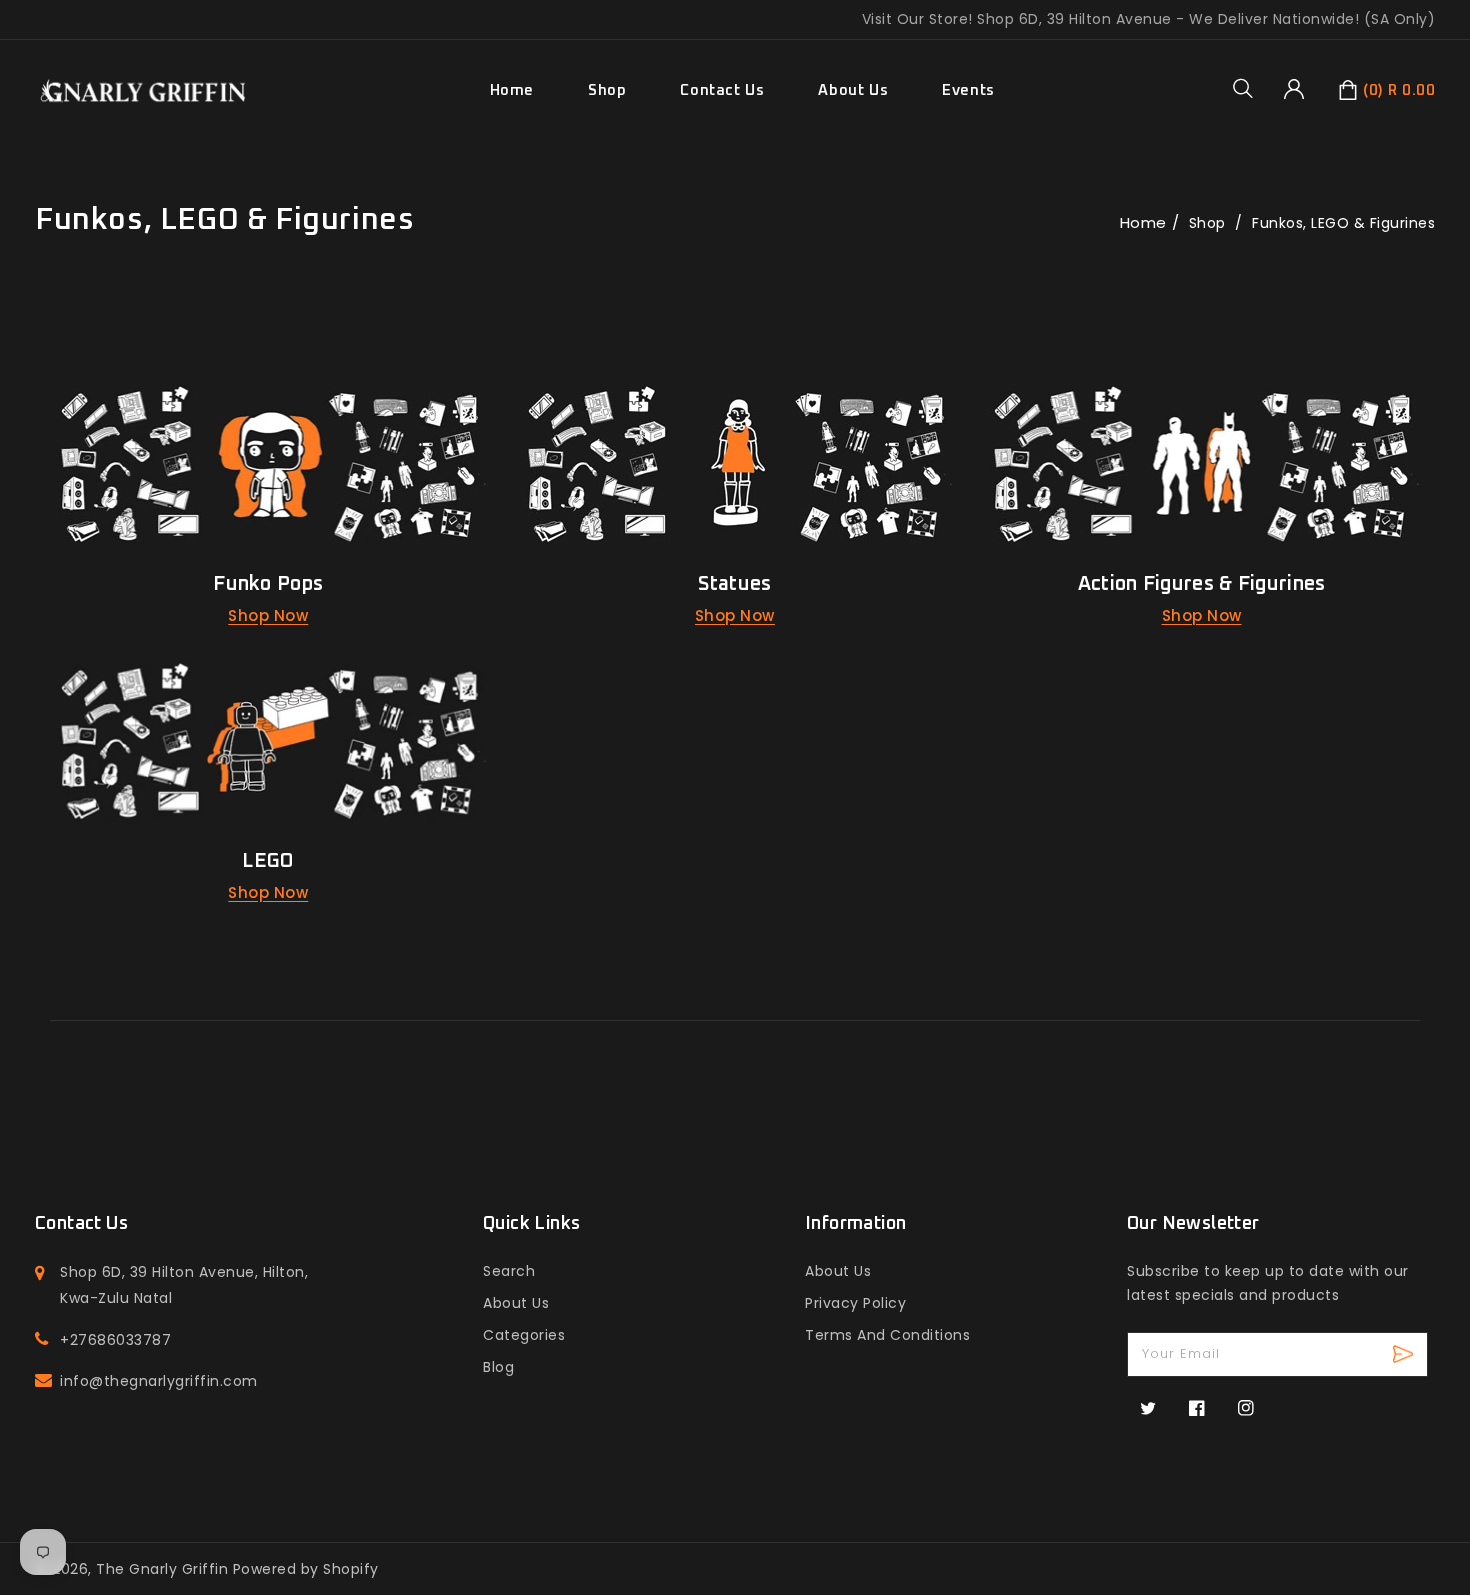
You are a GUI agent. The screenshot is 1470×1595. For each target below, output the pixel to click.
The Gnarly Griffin (162, 1569)
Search (509, 1271)
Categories (524, 1335)
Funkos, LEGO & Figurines (1343, 223)
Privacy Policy (855, 1303)
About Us (516, 1303)
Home (1143, 222)
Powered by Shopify (306, 1569)
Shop (607, 90)
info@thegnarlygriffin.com (159, 1381)
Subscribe (1405, 1354)
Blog (498, 1367)
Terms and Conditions (887, 1335)
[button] (1250, 88)
